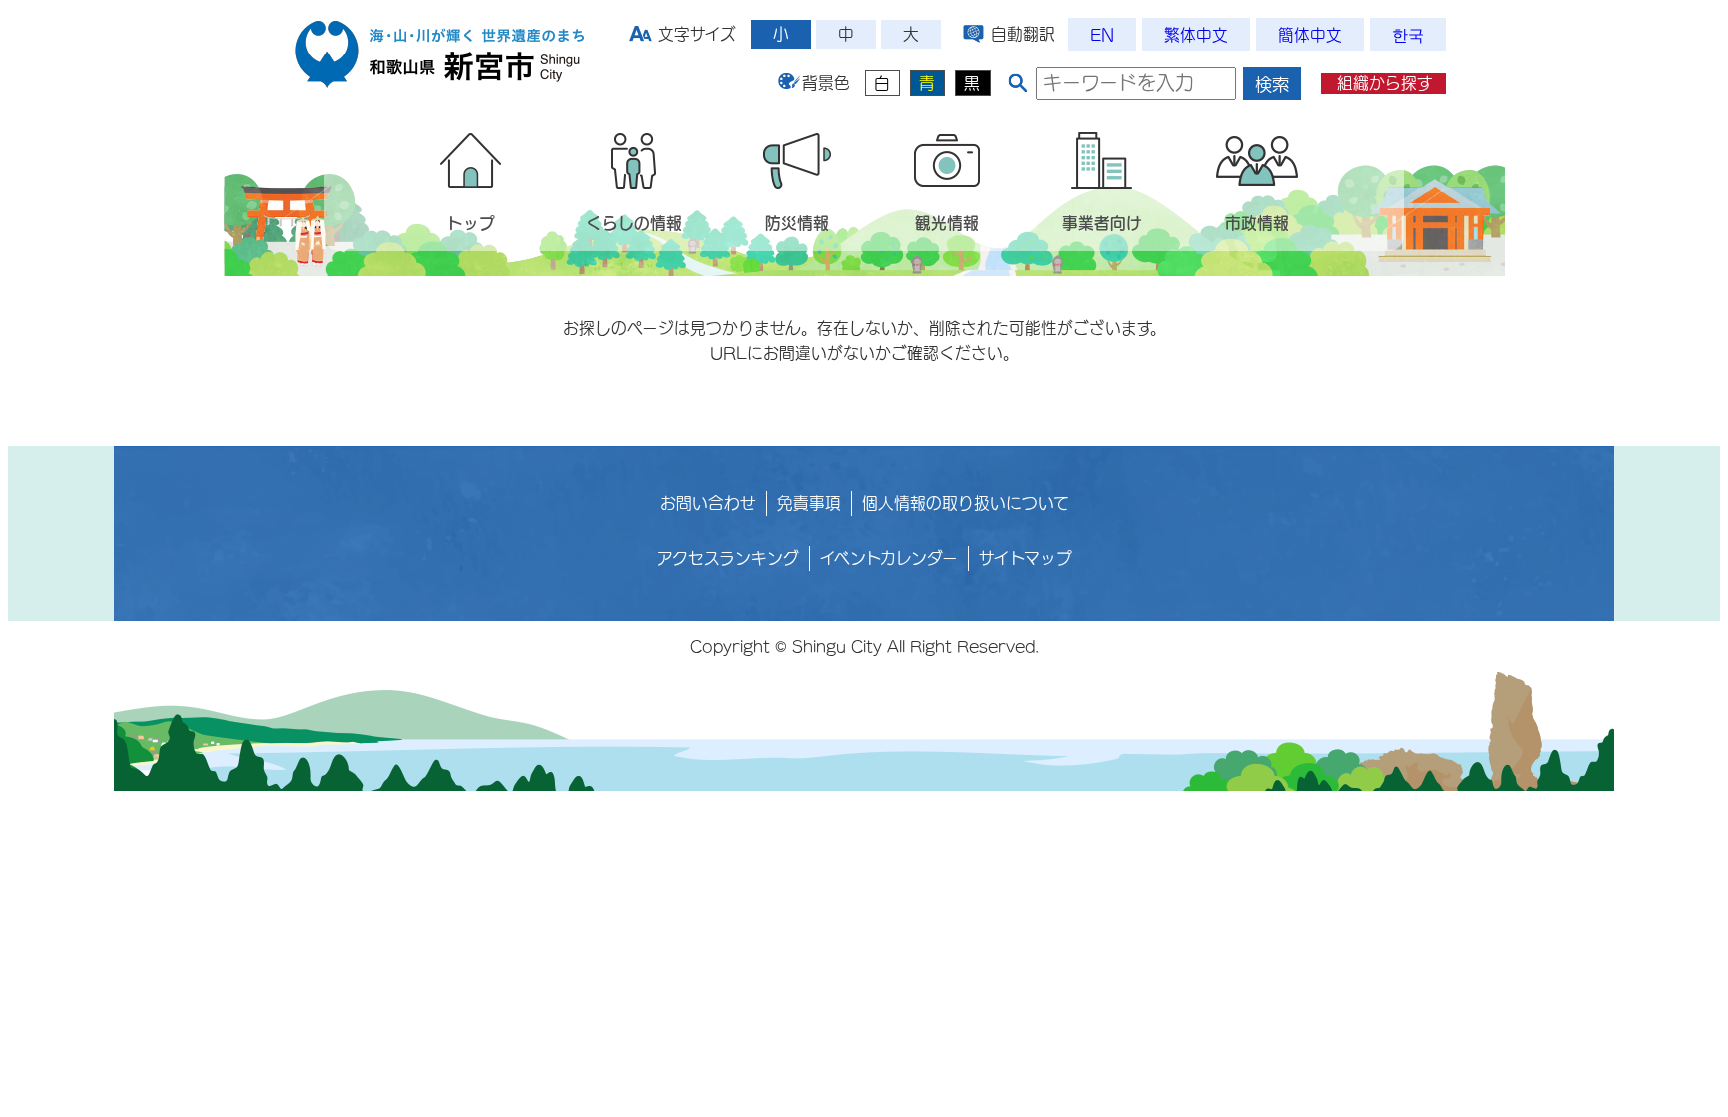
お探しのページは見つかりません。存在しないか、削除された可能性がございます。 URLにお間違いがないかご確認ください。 (864, 340)
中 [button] (846, 34)
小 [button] (781, 34)
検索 (1272, 84)
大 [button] (911, 34)
